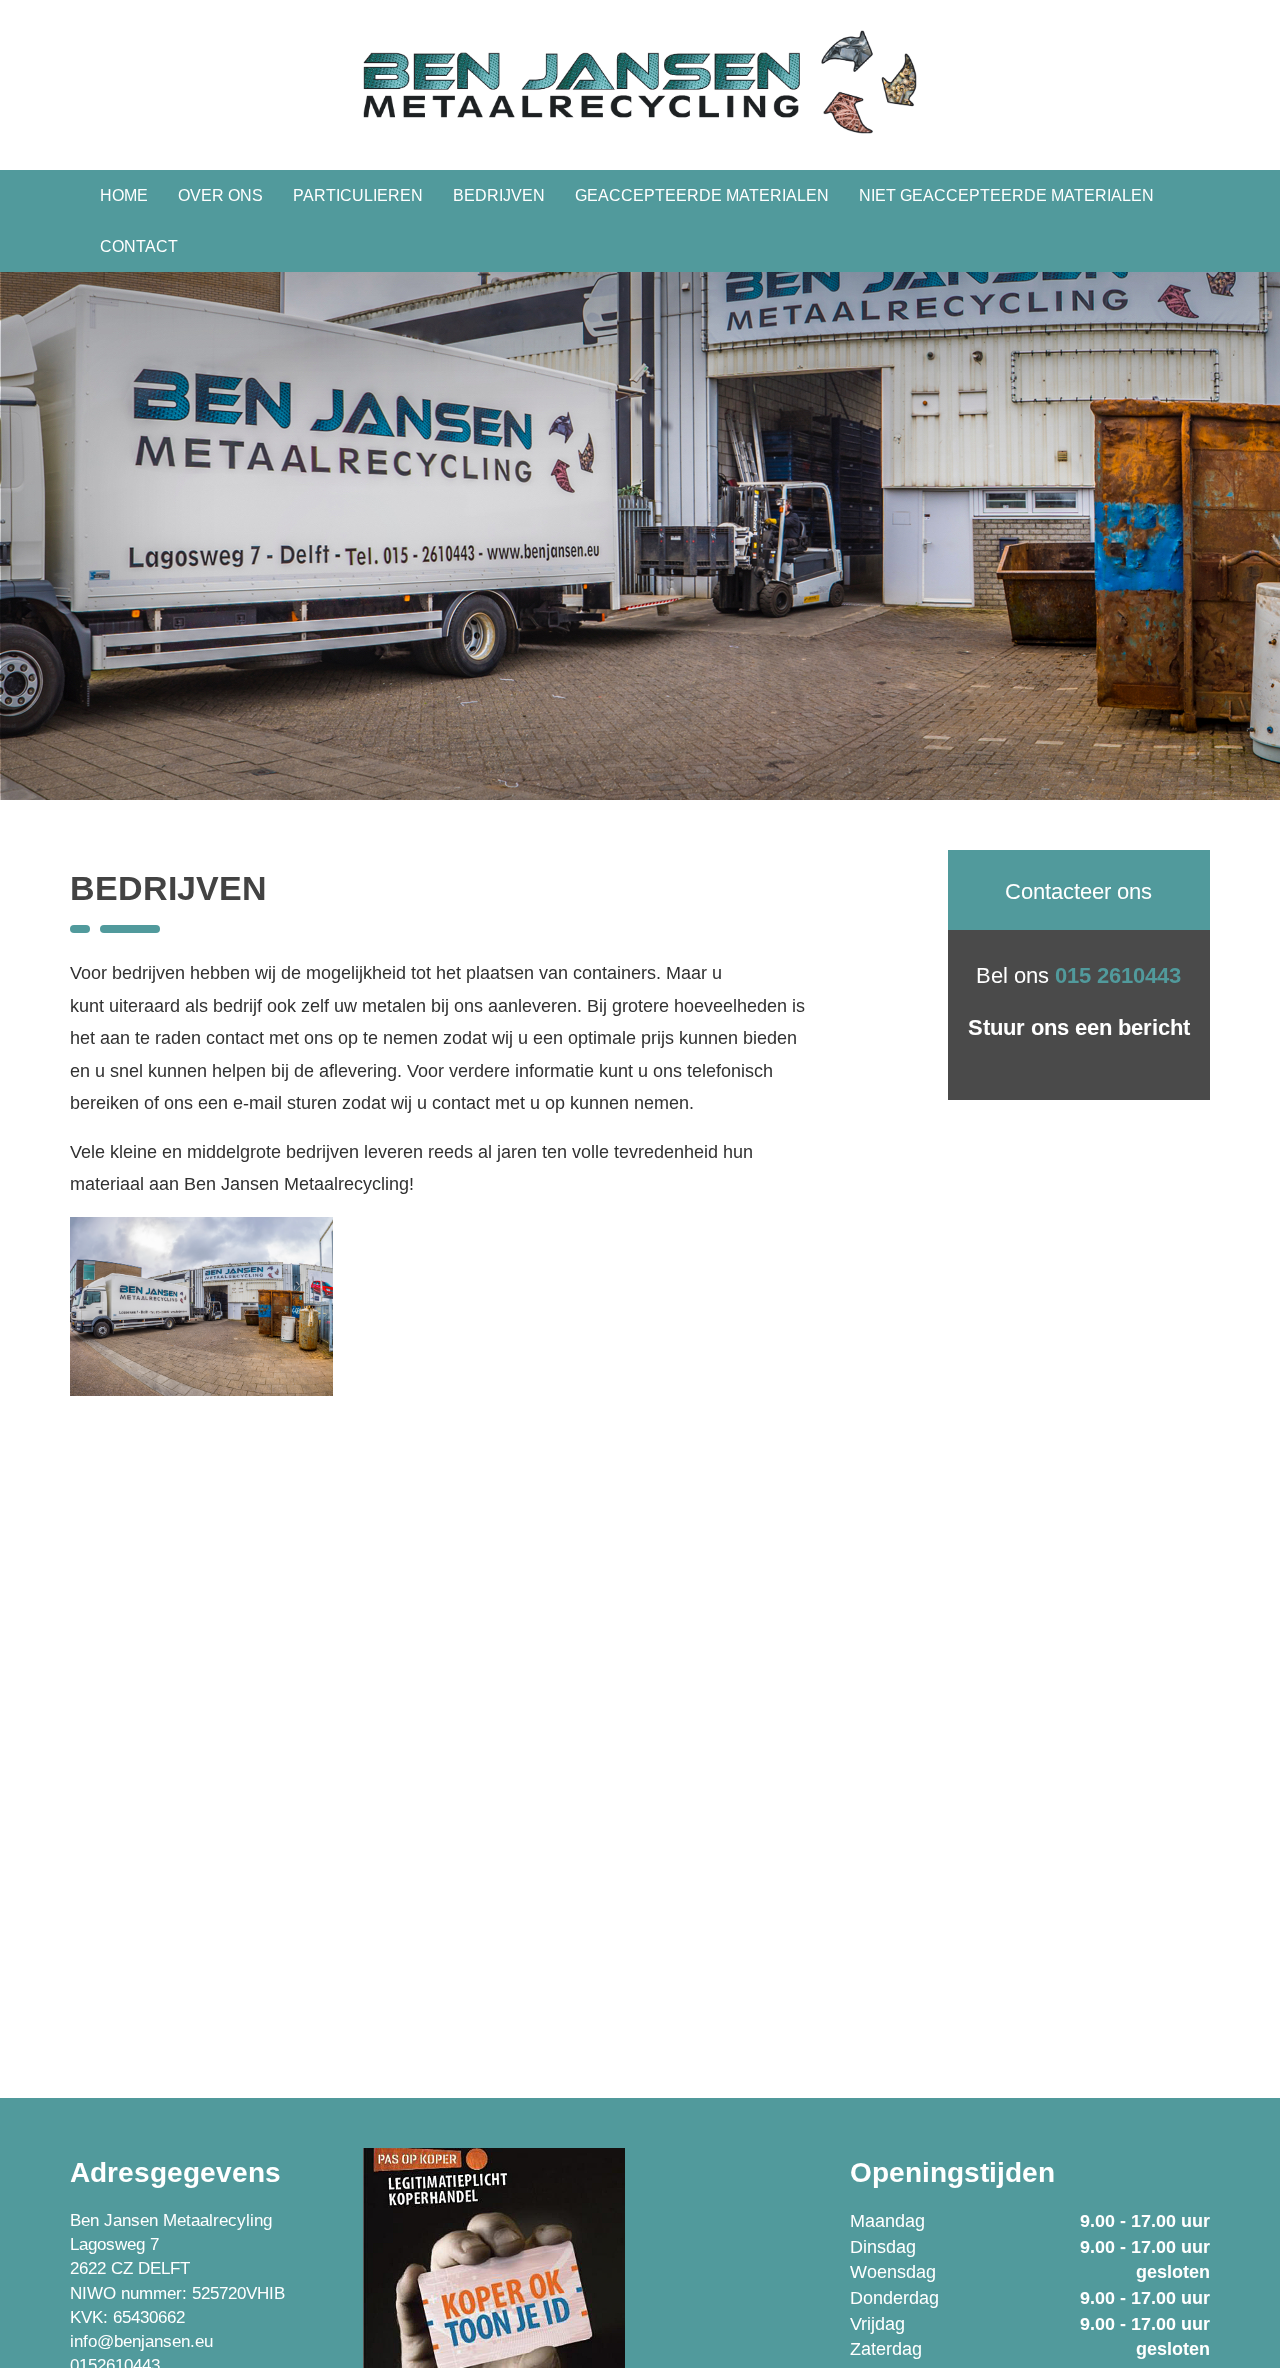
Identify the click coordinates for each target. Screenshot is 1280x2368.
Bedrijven (499, 195)
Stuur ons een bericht (1079, 1027)
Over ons (220, 195)
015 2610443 (1118, 975)
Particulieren (358, 195)
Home (124, 195)
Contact (139, 246)
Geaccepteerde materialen (702, 195)
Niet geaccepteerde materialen (1006, 195)
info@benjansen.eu (141, 2341)
